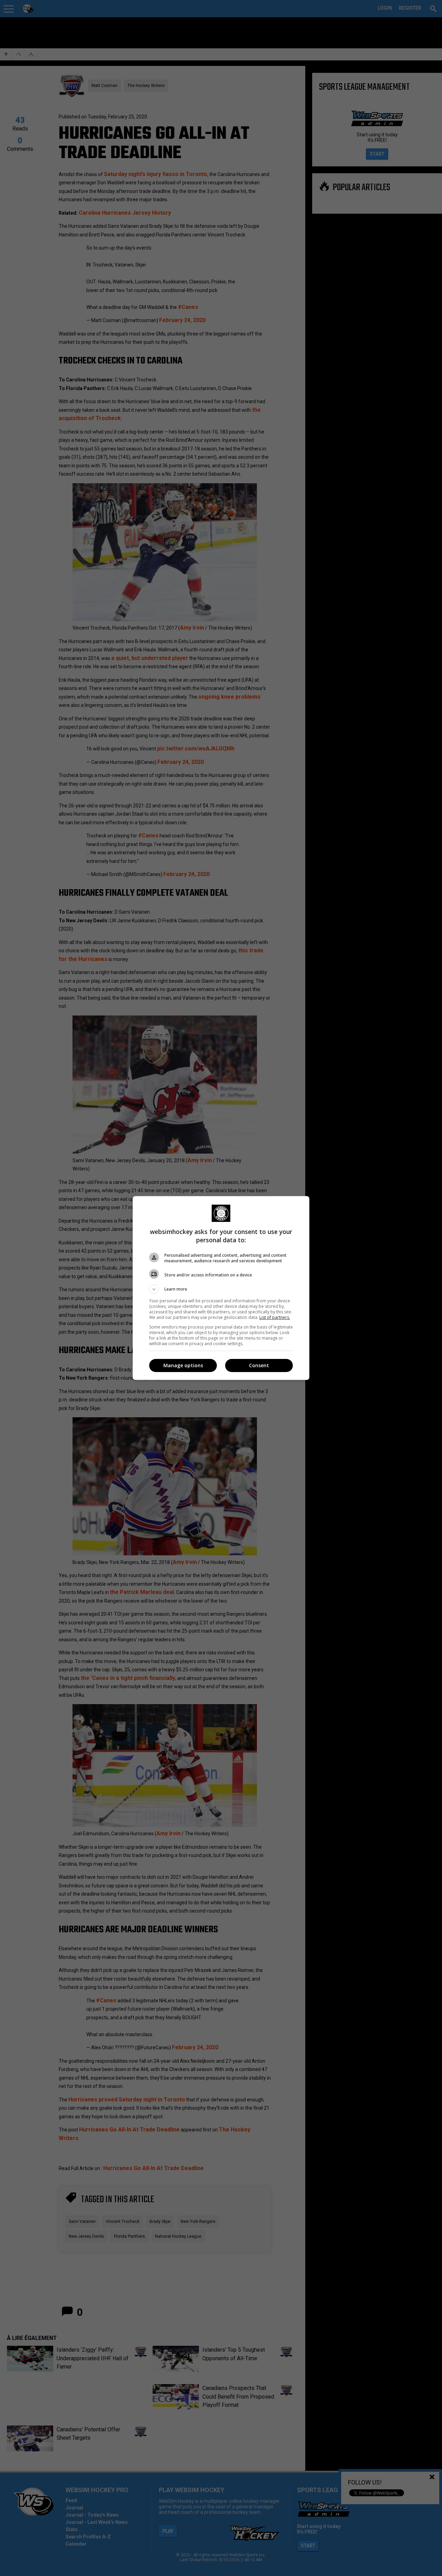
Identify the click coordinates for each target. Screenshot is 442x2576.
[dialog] (221, 1288)
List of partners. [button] (275, 1317)
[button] (221, 1289)
